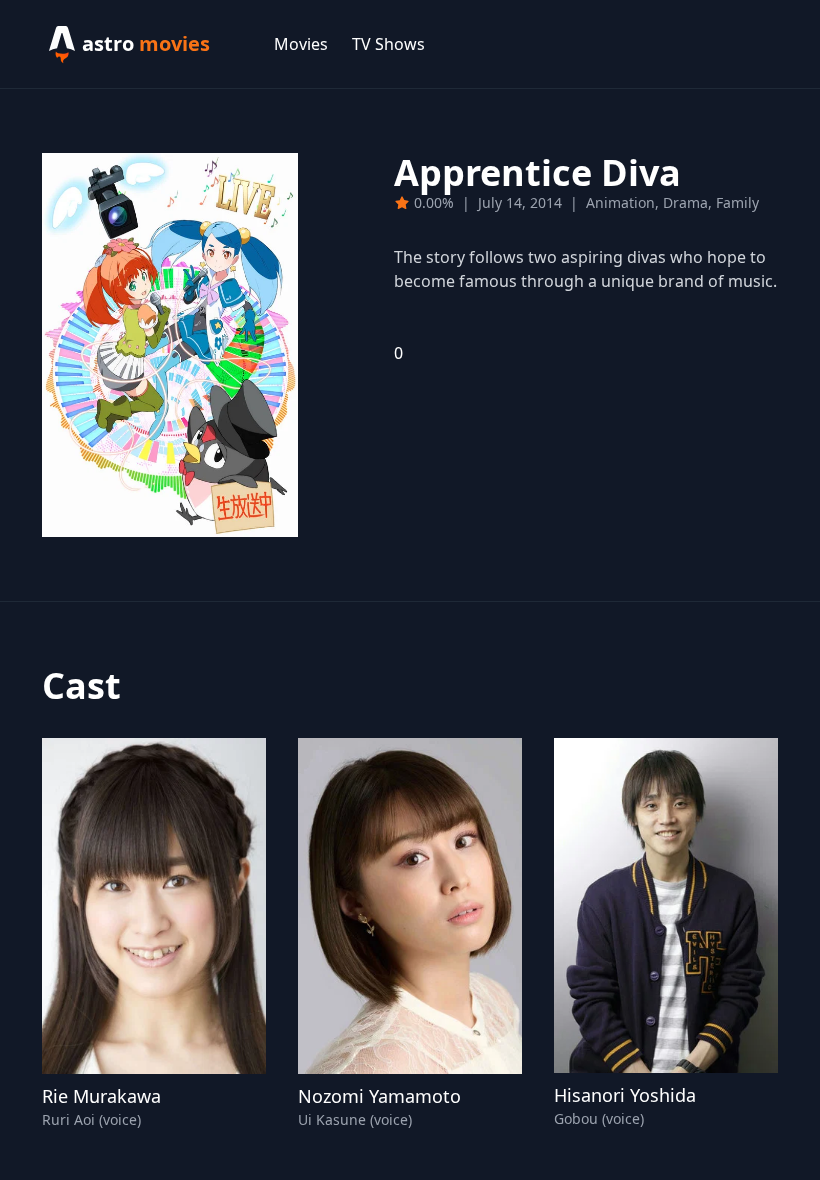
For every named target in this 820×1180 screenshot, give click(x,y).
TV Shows (388, 44)
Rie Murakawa (101, 1096)
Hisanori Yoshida (625, 1095)
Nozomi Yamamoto (379, 1096)
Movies (301, 44)
